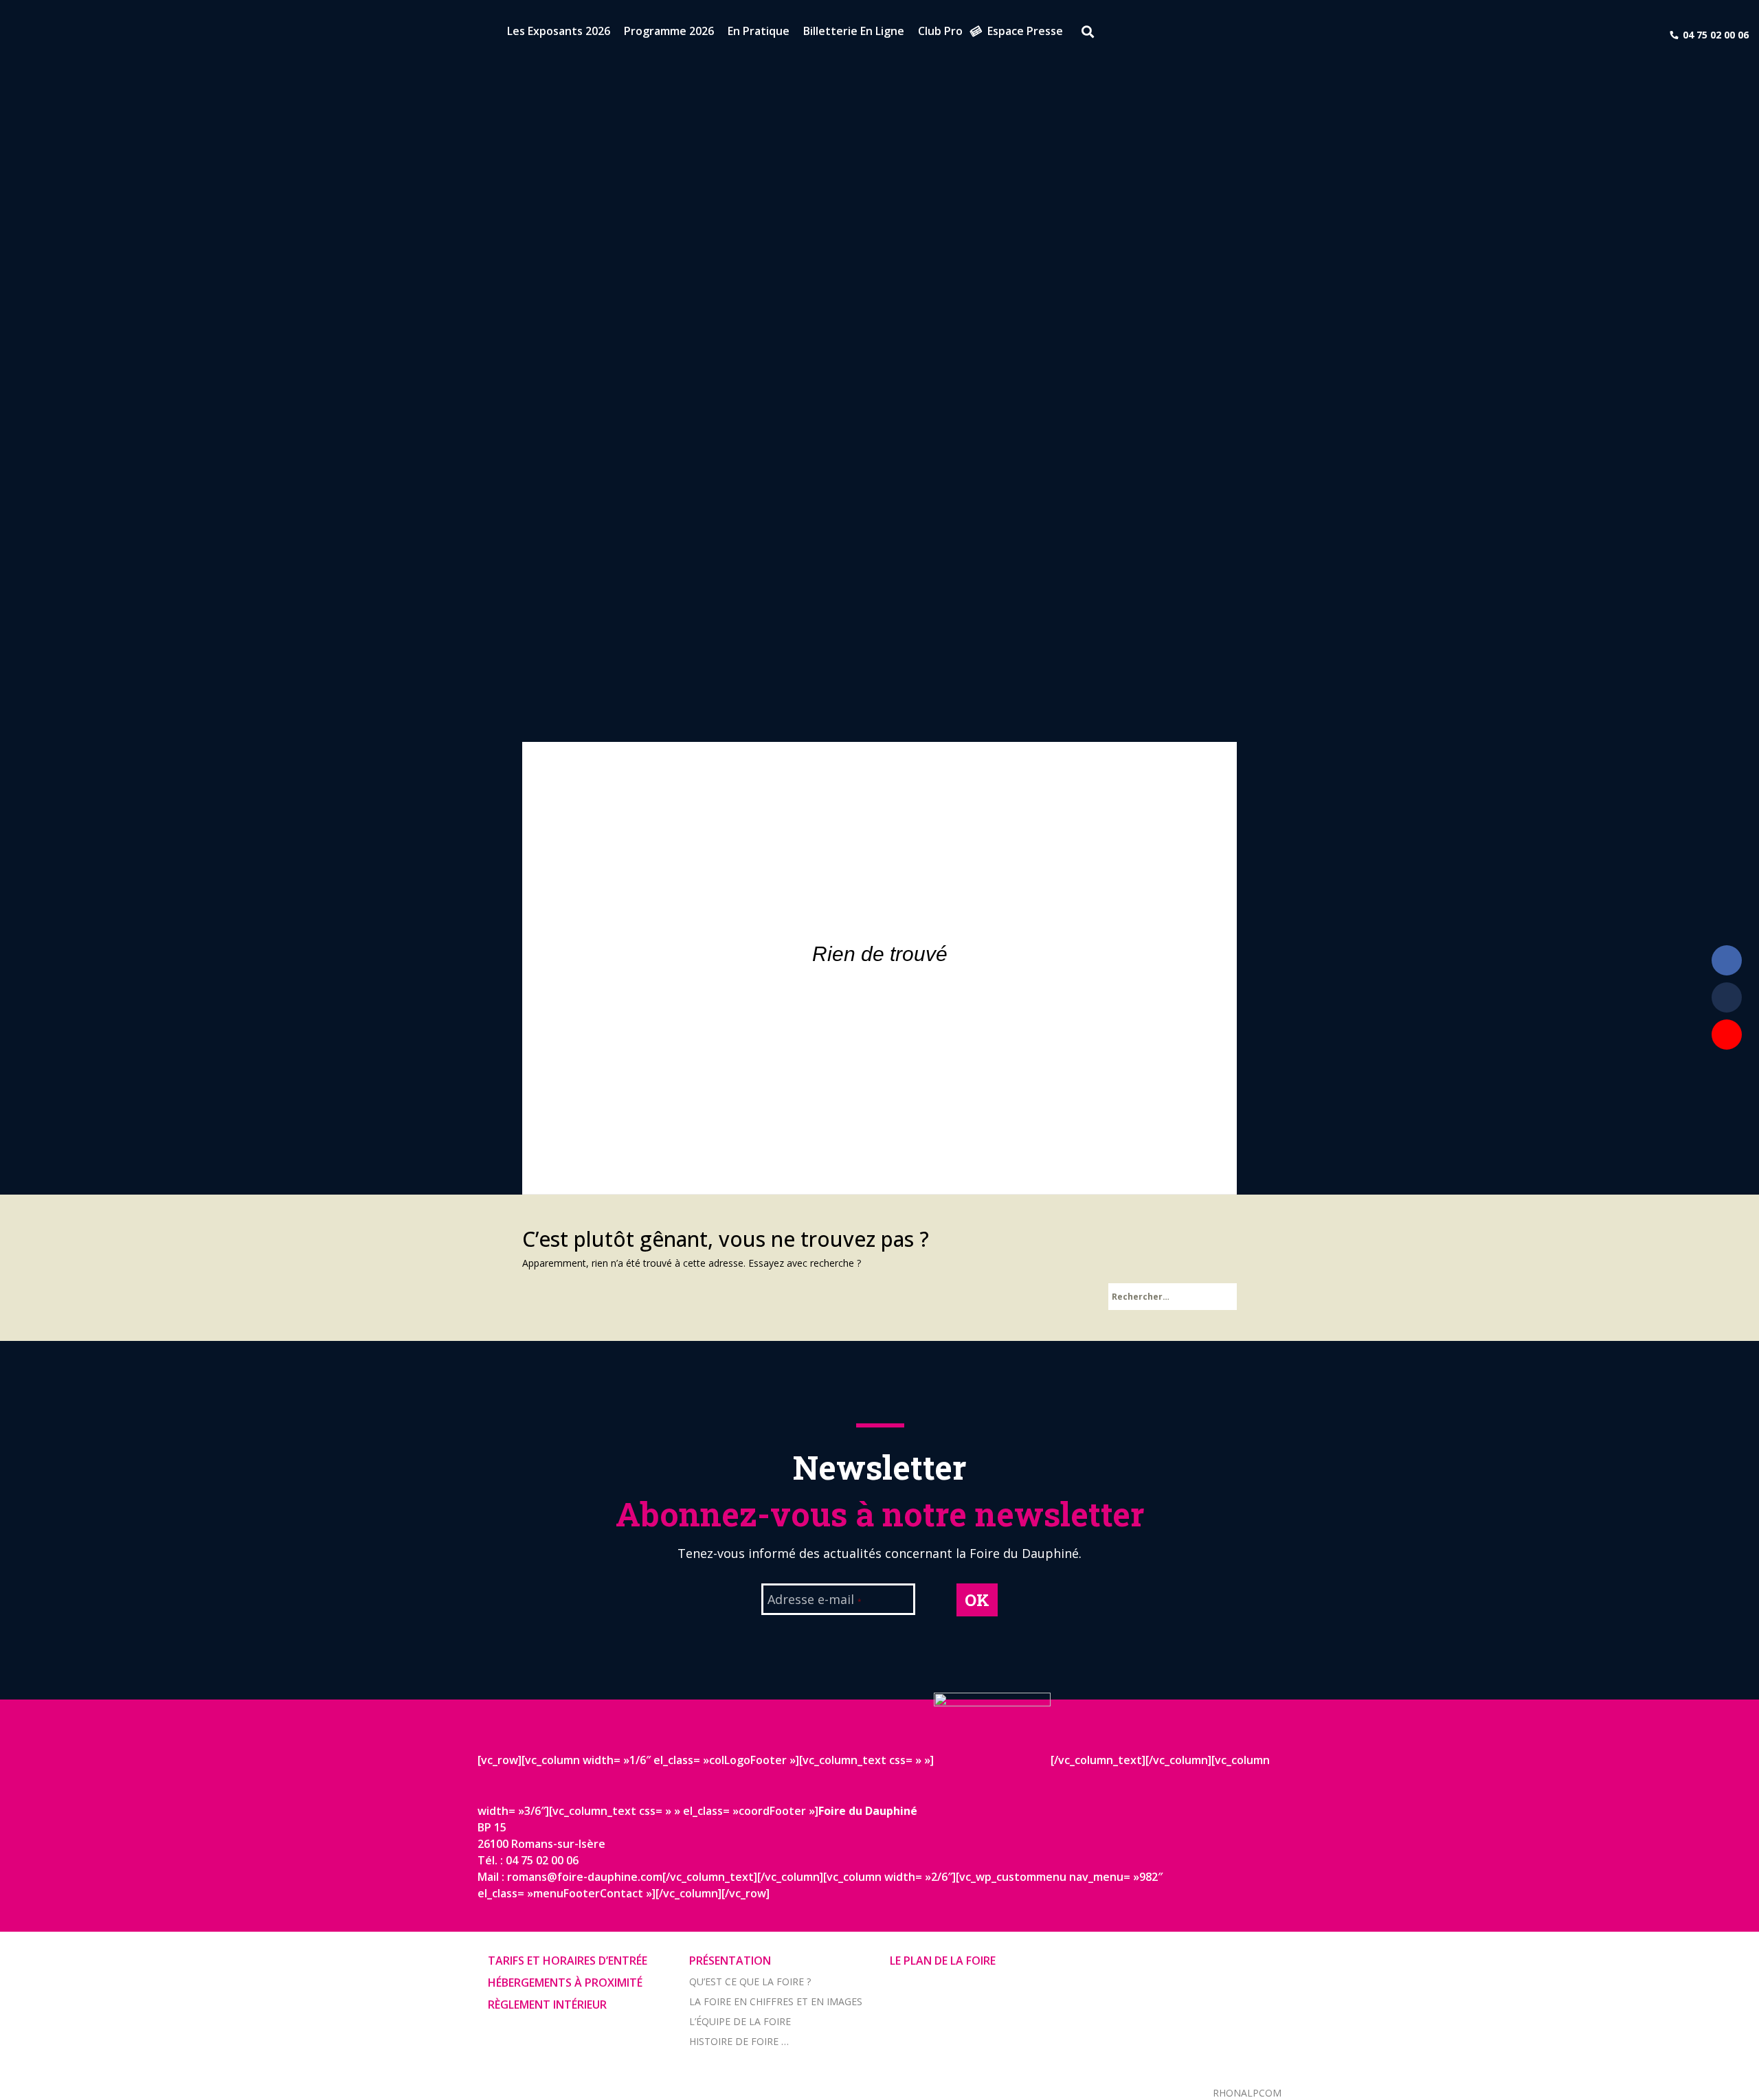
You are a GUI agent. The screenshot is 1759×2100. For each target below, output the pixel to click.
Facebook (1727, 960)
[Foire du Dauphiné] (34, 34)
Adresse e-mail (815, 1601)
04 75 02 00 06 (1716, 35)
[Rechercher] (1083, 34)
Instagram (1727, 1072)
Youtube (1727, 1035)
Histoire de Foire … (739, 2041)
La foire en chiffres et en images (776, 2001)
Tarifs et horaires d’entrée (568, 1961)
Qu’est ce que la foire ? (750, 1982)
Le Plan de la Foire (943, 1961)
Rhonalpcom (1247, 2093)
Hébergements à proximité (565, 1983)
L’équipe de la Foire (740, 2021)
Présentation (730, 1961)
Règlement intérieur (547, 2005)
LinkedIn (1727, 997)
